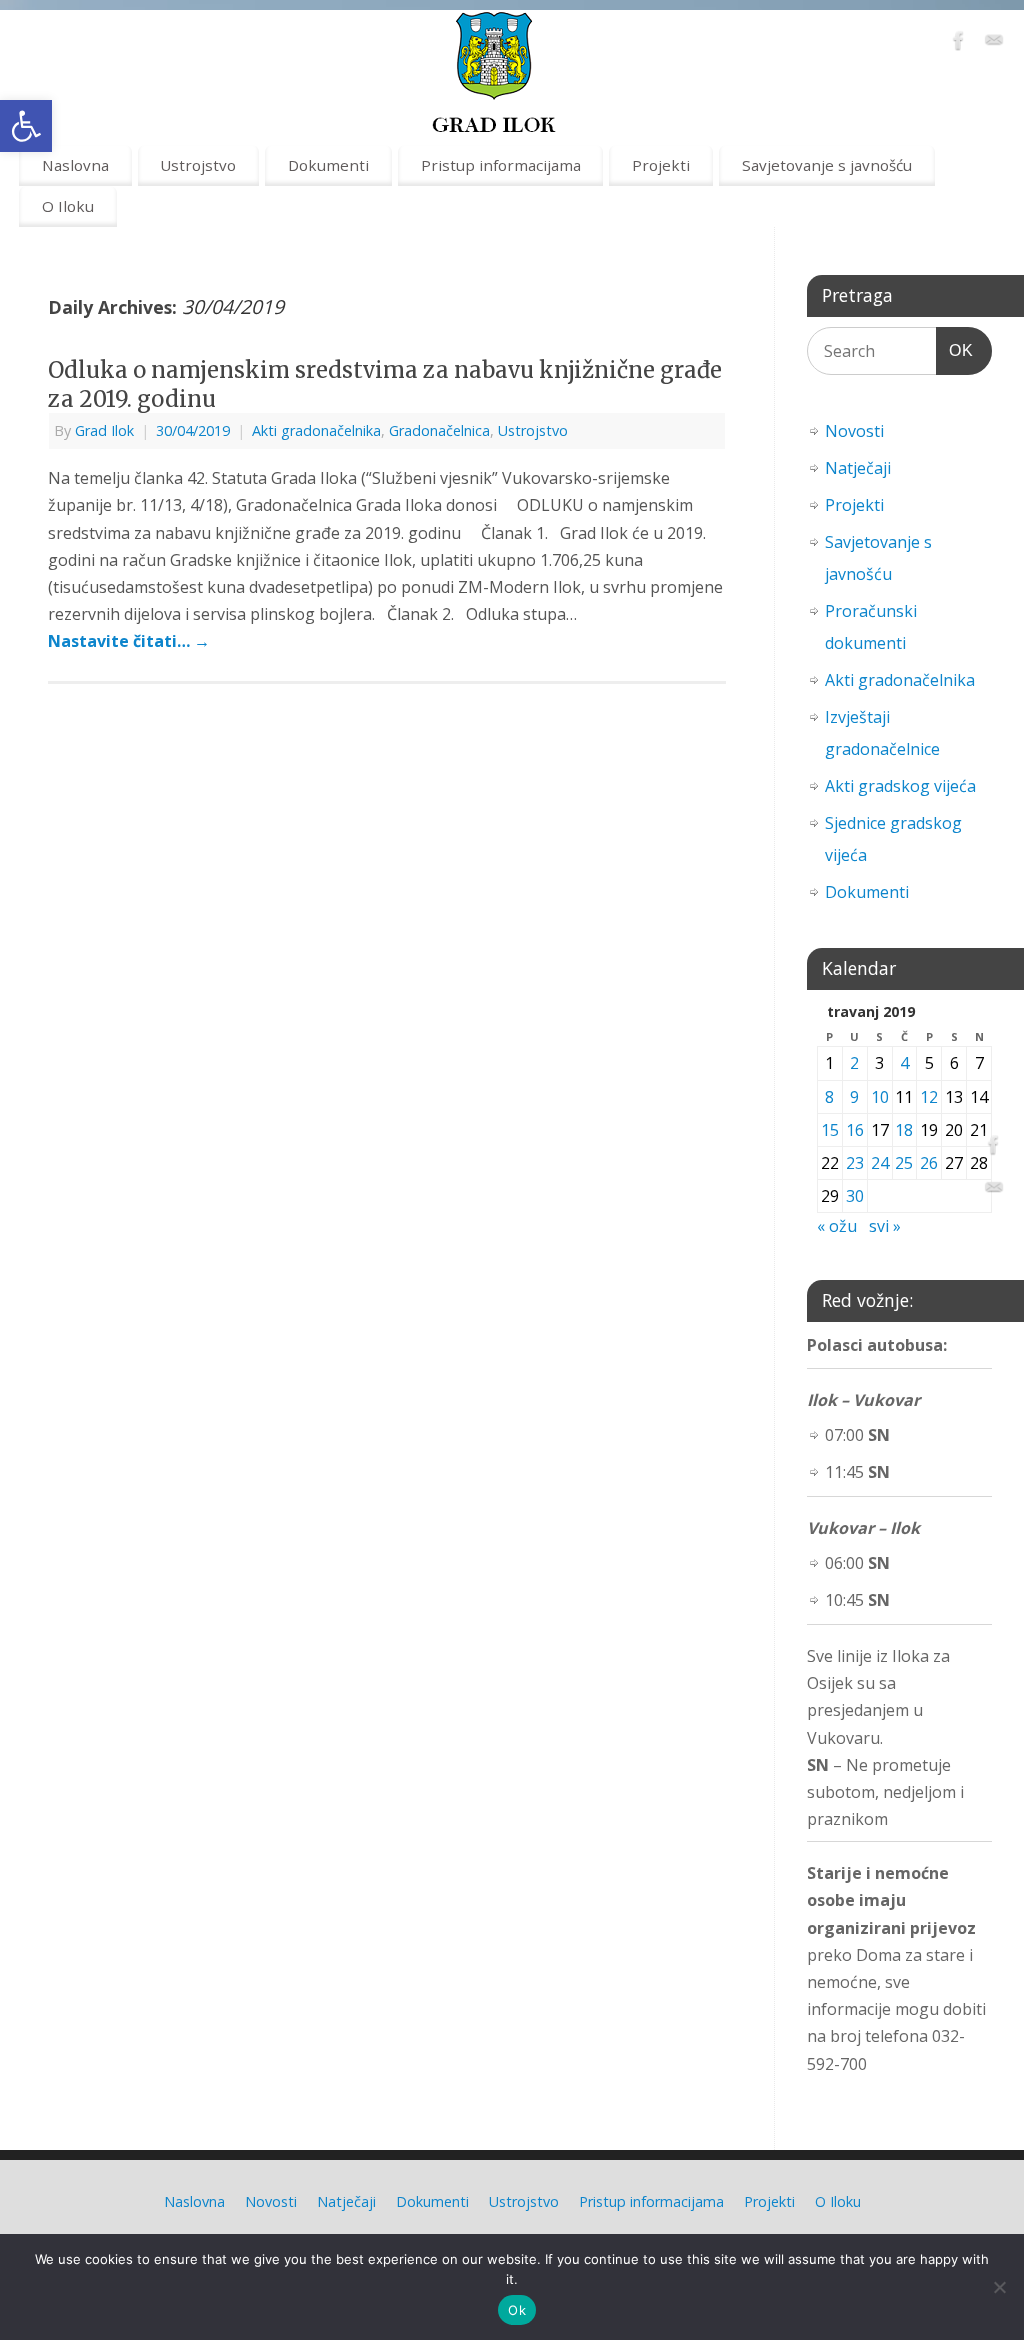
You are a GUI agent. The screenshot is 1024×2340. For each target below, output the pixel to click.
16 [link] (855, 1130)
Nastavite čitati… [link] (129, 641)
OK (955, 350)
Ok (517, 2310)
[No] (999, 2287)
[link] (26, 126)
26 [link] (929, 1163)
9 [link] (854, 1097)
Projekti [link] (661, 165)
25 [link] (904, 1163)
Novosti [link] (854, 431)
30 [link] (855, 1196)
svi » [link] (885, 1226)
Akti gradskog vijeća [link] (900, 786)
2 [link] (854, 1063)
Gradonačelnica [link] (439, 430)
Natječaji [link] (858, 468)
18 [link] (904, 1130)
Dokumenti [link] (328, 165)
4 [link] (904, 1063)
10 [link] (880, 1097)
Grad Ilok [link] (104, 430)
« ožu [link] (837, 1226)
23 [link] (855, 1163)
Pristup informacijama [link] (501, 165)
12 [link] (929, 1097)
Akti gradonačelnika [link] (316, 430)
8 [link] (829, 1097)
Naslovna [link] (75, 165)
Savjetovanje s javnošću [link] (827, 165)
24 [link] (880, 1163)
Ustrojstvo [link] (198, 165)
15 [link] (830, 1130)
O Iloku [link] (68, 206)
